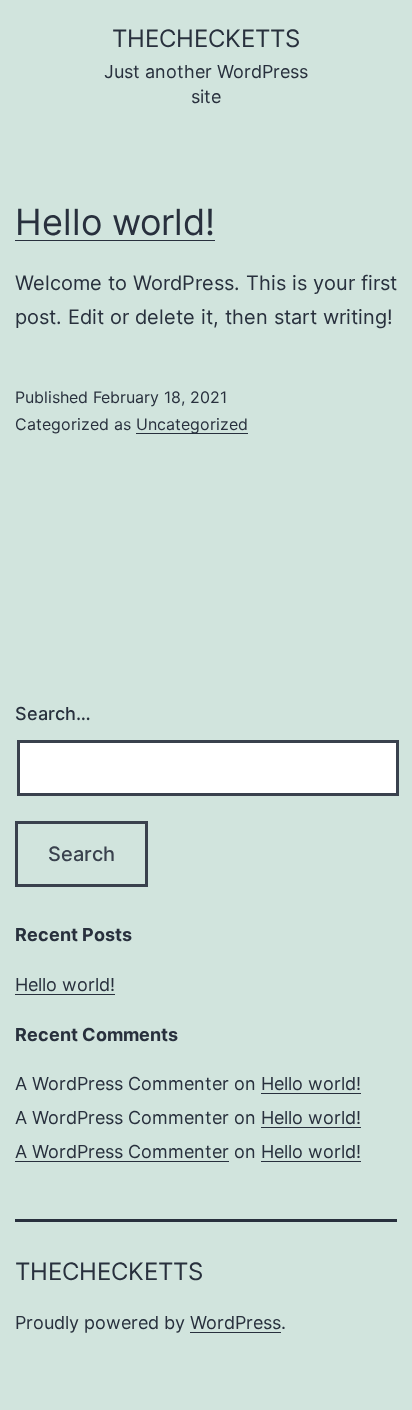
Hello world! (115, 222)
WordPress (235, 1322)
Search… (53, 713)
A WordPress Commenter (122, 1151)
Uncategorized (192, 424)
